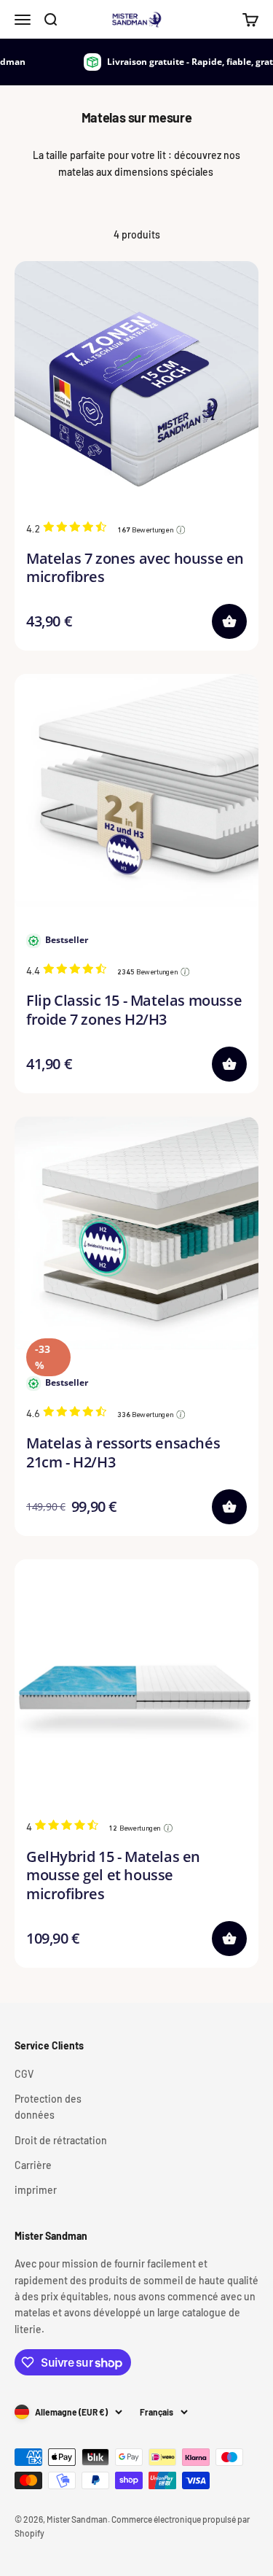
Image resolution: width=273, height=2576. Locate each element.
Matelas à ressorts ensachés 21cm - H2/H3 (123, 1452)
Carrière (33, 2165)
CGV (24, 2074)
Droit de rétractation (61, 2140)
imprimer (36, 2190)
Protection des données (48, 2107)
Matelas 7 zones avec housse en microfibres (135, 567)
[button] (229, 621)
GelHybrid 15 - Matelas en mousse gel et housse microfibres (113, 1875)
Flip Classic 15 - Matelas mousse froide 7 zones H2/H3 (134, 1009)
